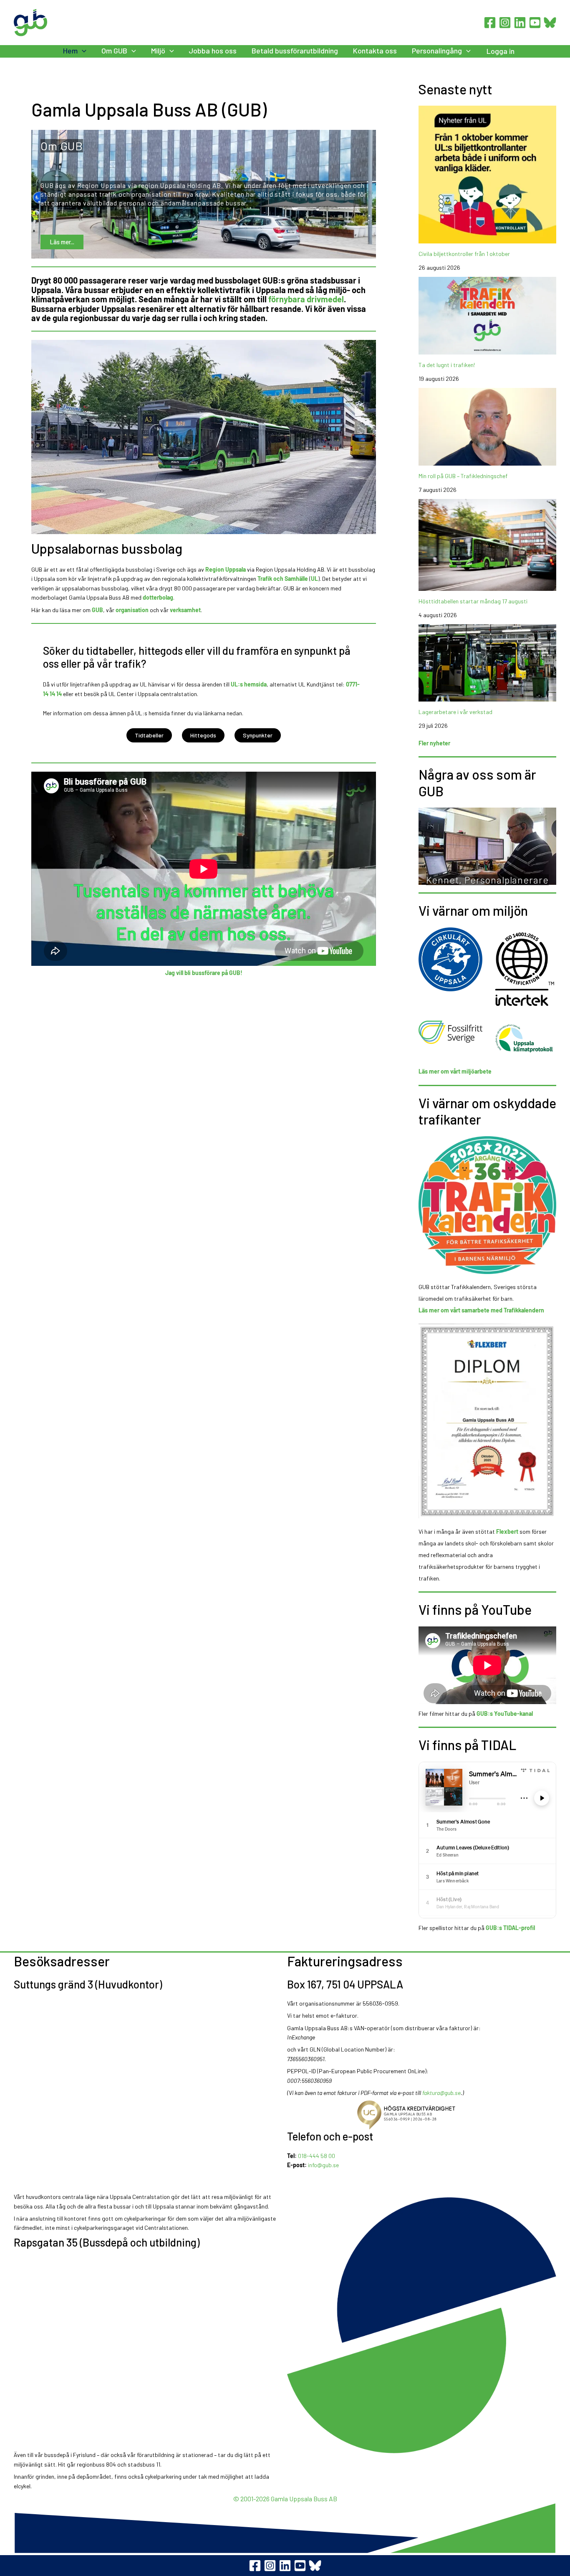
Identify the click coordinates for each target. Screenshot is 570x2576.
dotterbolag (158, 597)
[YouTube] (535, 23)
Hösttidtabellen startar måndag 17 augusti (473, 601)
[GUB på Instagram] (270, 2566)
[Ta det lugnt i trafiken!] (487, 316)
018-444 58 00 (317, 2156)
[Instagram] (505, 23)
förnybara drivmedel (306, 299)
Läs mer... (62, 241)
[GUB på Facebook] (255, 2566)
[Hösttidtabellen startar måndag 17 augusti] (487, 545)
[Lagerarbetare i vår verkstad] (487, 663)
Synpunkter (258, 735)
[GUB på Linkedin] (285, 2566)
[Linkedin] (520, 23)
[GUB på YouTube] (300, 2566)
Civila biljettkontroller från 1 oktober (464, 254)
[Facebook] (490, 23)
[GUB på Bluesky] (315, 2566)
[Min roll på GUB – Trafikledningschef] (487, 427)
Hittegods (203, 735)
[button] (82, 51)
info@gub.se (323, 2165)
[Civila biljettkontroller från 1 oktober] (487, 175)
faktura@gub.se (441, 2093)
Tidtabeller (149, 735)
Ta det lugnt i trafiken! (447, 365)
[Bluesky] (550, 23)
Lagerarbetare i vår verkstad (455, 712)
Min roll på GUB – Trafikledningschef (463, 476)
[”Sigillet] (422, 2115)
